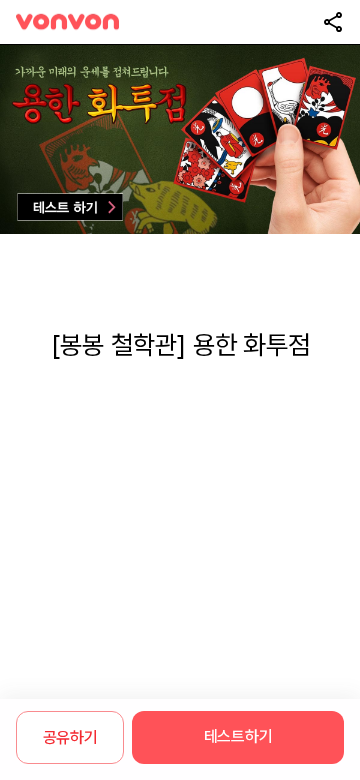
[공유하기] (333, 22)
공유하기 (70, 737)
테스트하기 (238, 736)
